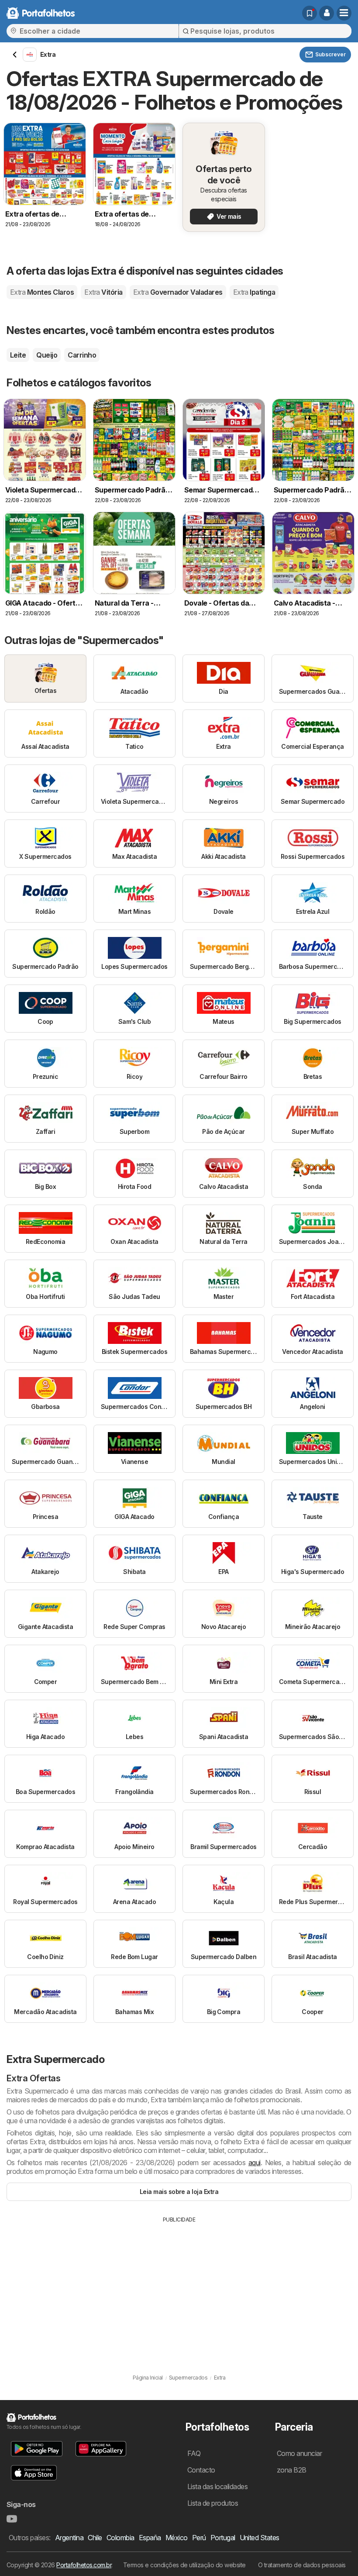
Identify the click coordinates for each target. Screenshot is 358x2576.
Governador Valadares (178, 292)
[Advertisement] (179, 2289)
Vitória (103, 292)
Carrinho (82, 355)
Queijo (47, 355)
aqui (255, 2163)
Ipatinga (254, 292)
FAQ (194, 2453)
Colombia (120, 2538)
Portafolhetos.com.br (84, 2565)
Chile (95, 2538)
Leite (18, 355)
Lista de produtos (213, 2503)
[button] (327, 13)
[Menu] (344, 13)
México (177, 2538)
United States (260, 2538)
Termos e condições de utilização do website (184, 2565)
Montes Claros (42, 292)
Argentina (69, 2538)
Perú (199, 2538)
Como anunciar (299, 2453)
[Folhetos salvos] (310, 13)
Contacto (201, 2470)
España (150, 2538)
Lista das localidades (217, 2486)
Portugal (223, 2538)
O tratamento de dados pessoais (302, 2565)
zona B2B (292, 2470)
